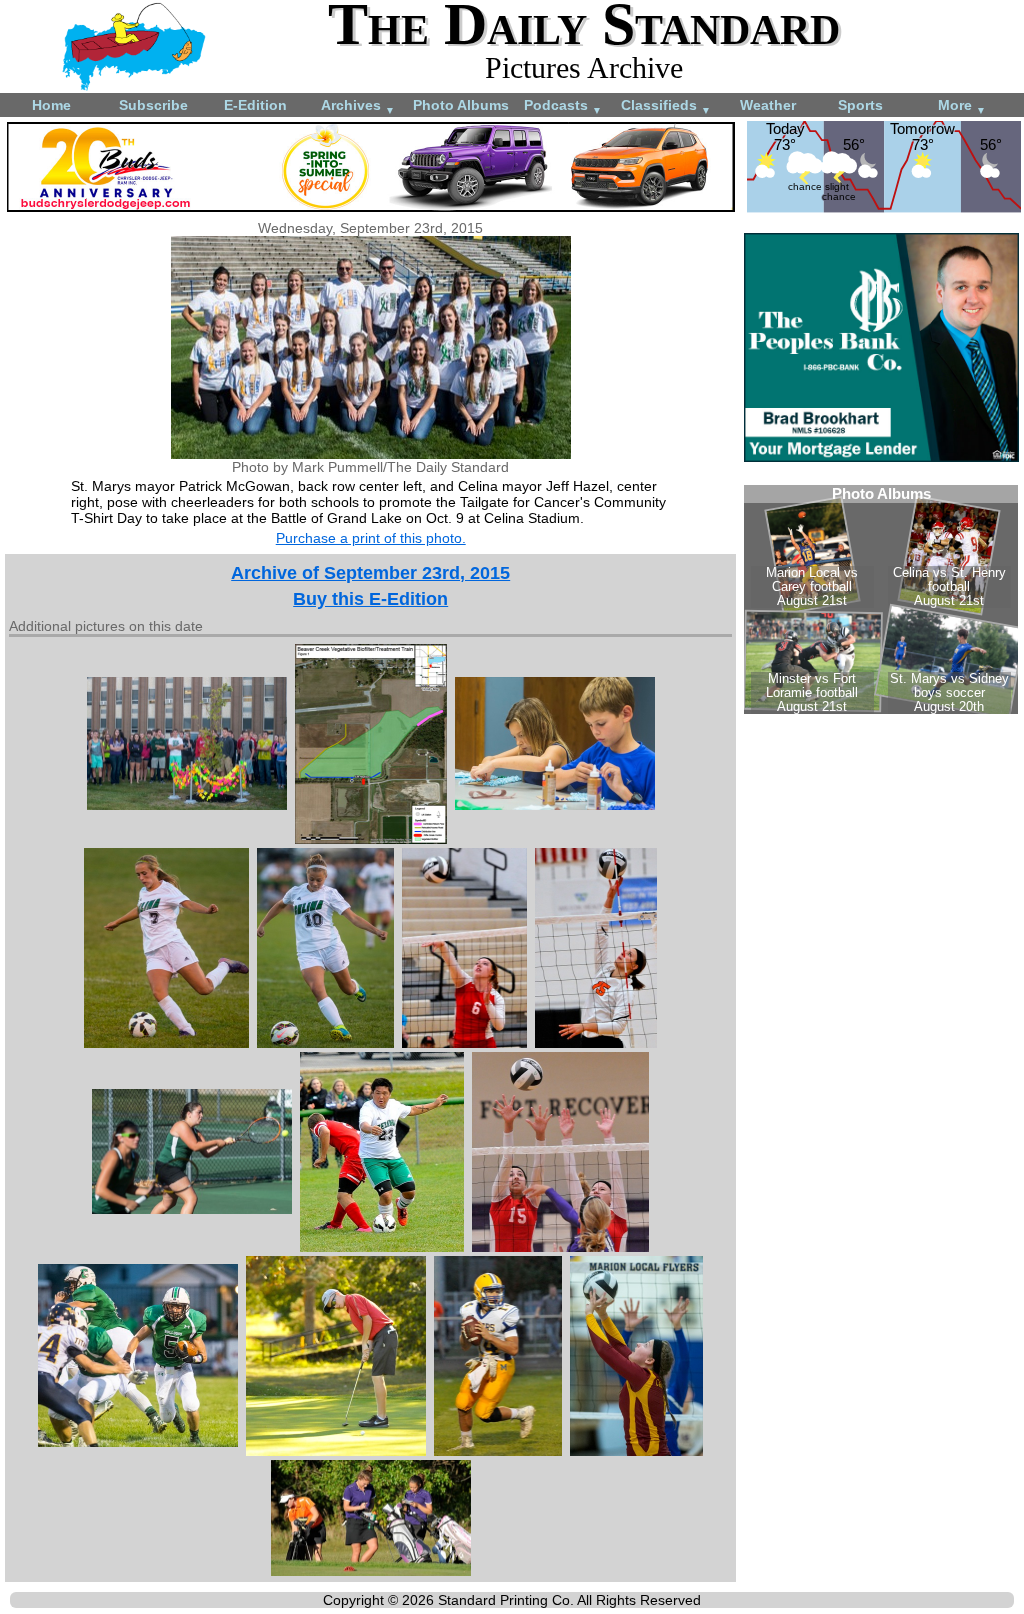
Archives (358, 106)
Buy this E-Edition (370, 599)
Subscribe (153, 105)
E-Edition (255, 105)
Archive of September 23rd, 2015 (370, 573)
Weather (768, 105)
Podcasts (563, 106)
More (962, 106)
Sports (860, 105)
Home (51, 105)
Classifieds (666, 106)
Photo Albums (461, 105)
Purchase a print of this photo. (371, 538)
